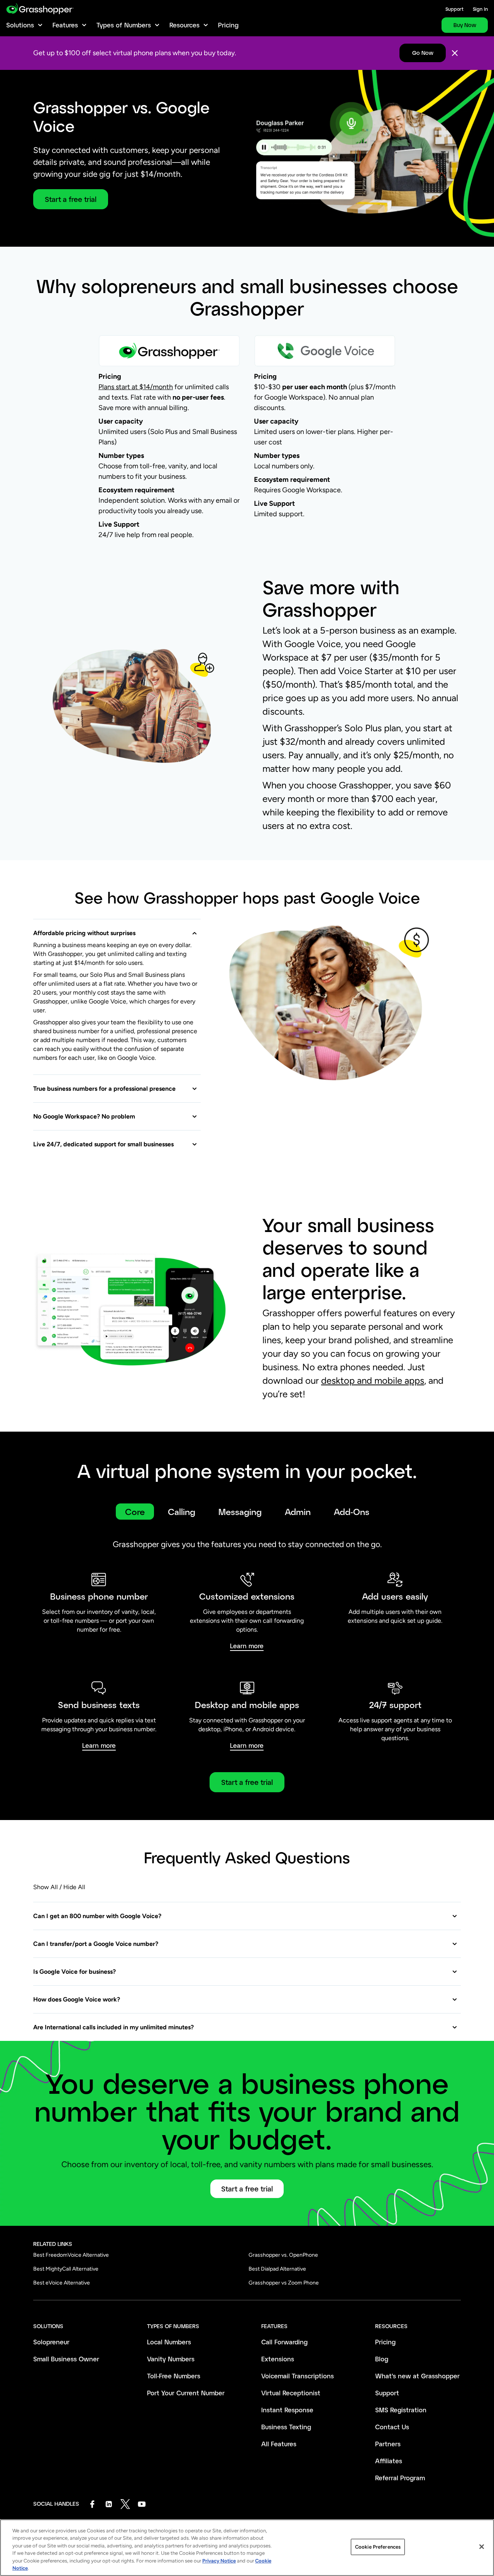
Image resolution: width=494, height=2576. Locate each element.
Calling (182, 1512)
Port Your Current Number (186, 2393)
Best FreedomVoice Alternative (71, 2255)
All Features (279, 2444)
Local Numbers (169, 2342)
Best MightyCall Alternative (66, 2269)
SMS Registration (401, 2410)
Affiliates (389, 2461)
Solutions (20, 25)
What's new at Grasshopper (417, 2376)
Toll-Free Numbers (174, 2376)
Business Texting (286, 2427)
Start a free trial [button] (71, 199)
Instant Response (287, 2410)
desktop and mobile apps (373, 1380)
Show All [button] (46, 1887)
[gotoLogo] (40, 9)
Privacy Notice (219, 2561)
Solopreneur (51, 2342)
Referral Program (400, 2478)
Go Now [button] (423, 53)
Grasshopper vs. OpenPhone (283, 2255)
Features (65, 25)
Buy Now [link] (465, 25)
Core (135, 1512)
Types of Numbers (124, 25)
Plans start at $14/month (136, 387)
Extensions (278, 2359)
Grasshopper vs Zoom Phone (284, 2283)
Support (454, 9)
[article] (247, 411)
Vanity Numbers (171, 2359)
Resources (184, 25)
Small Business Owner (66, 2359)
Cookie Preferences (378, 2547)
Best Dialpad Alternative (277, 2269)
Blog (382, 2359)
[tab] (135, 1512)
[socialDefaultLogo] (92, 2504)
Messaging (240, 1512)
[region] (247, 2548)
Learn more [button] (247, 1646)
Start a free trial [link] (247, 1782)
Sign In (480, 9)
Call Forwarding (284, 2342)
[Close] (455, 53)
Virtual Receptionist (291, 2393)
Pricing (228, 25)
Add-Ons (352, 1512)
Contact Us (392, 2427)
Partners (388, 2444)
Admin (298, 1512)
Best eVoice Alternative (62, 2283)
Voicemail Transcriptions (298, 2376)
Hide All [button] (74, 1887)
